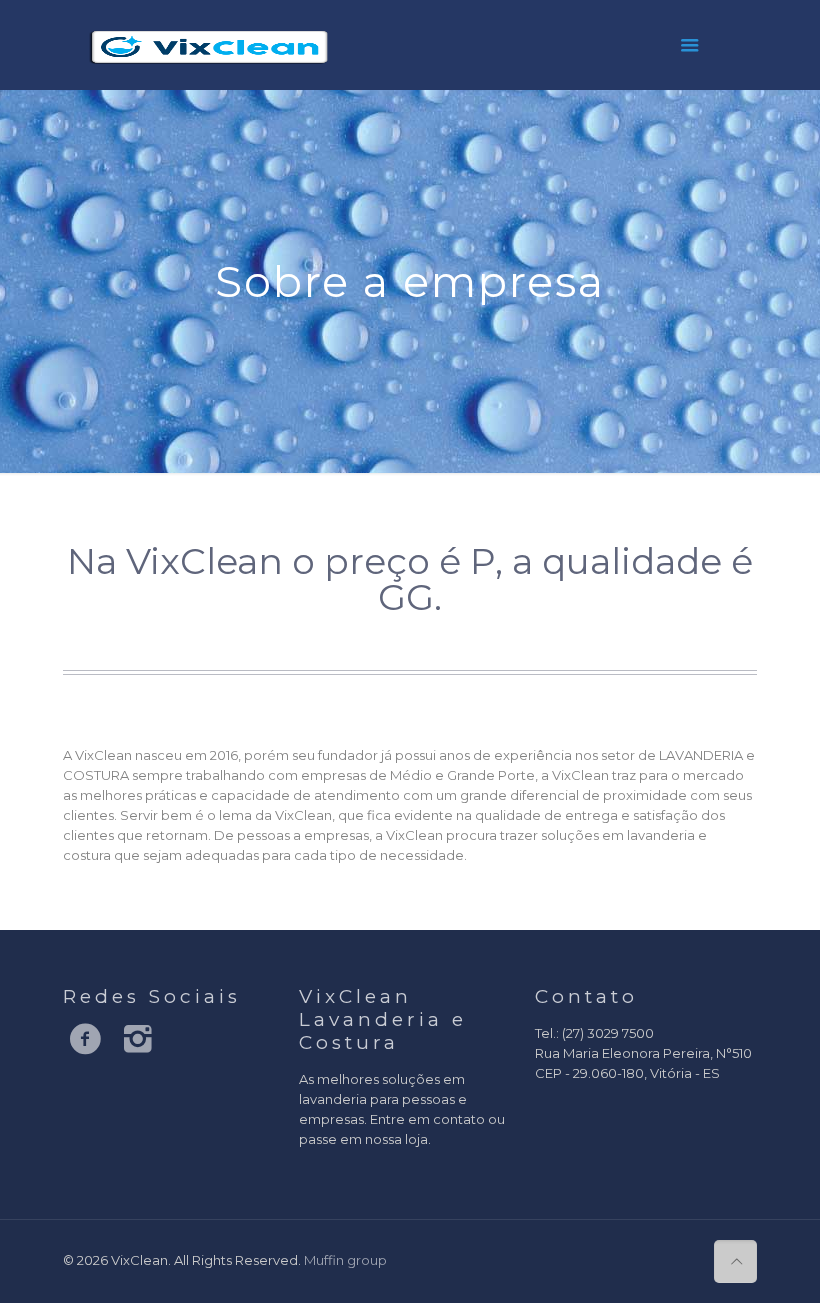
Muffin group (345, 1260)
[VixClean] (210, 45)
